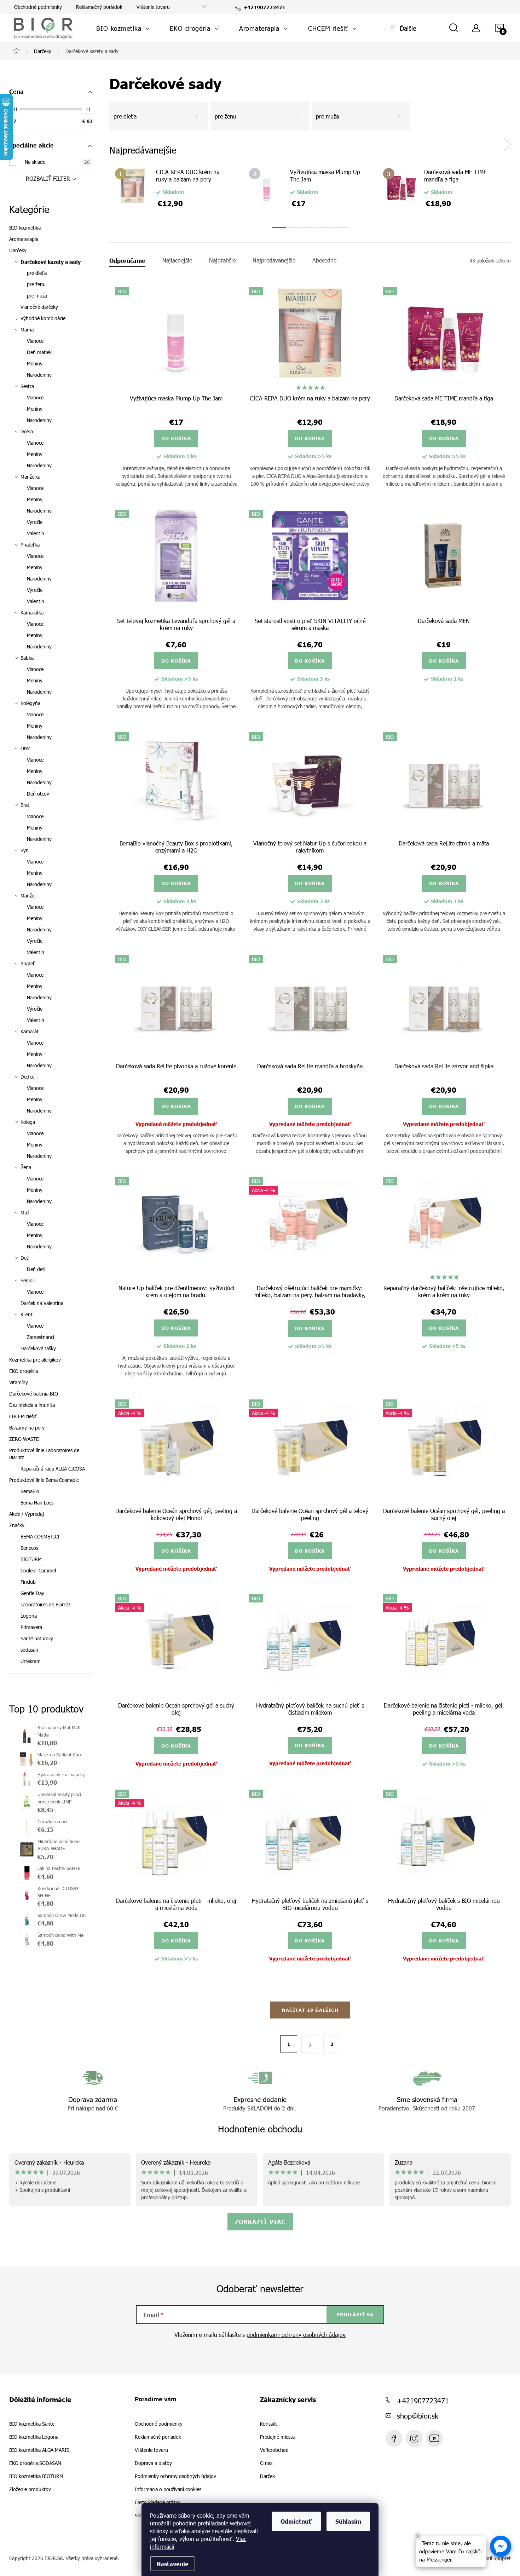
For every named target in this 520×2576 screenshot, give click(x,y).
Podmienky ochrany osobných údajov (175, 2476)
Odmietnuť (296, 2521)
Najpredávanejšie (274, 260)
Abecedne (324, 260)
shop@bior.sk (418, 2415)
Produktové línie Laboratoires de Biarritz (44, 1454)
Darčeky (18, 250)
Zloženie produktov (30, 2489)
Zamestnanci (41, 1337)
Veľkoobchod (274, 2450)
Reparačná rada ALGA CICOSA (53, 1469)
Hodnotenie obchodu (260, 2129)
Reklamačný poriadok (99, 7)
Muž (25, 1212)
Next (507, 145)
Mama (27, 330)
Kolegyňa (30, 703)
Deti (25, 1258)
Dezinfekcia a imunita (32, 1405)
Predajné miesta (277, 2437)
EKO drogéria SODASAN (35, 2463)
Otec (25, 748)
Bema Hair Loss (37, 1503)
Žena (26, 1167)
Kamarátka (32, 613)
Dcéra (27, 431)
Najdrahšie (222, 260)
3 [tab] (310, 228)
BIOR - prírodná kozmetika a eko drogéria (434, 2438)
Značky (17, 1525)
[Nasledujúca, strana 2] (310, 2044)
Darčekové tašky (38, 1348)
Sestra (27, 386)
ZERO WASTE (24, 1439)
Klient (27, 1314)
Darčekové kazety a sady (51, 262)
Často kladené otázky (158, 2502)
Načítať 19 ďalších (310, 2010)
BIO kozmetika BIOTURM (36, 2476)
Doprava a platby (153, 2463)
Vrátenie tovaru (153, 7)
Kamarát (30, 1031)
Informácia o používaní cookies (168, 2489)
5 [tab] (341, 228)
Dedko (28, 1077)
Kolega (28, 1122)
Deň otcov (38, 794)
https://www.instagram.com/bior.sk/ (414, 2438)
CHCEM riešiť (23, 1416)
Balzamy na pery (27, 1428)
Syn (25, 850)
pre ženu (36, 284)
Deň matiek (39, 352)
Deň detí (36, 1269)
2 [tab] (295, 228)
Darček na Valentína (42, 1303)
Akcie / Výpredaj (27, 1514)
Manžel (28, 896)
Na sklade (57, 162)
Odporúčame (127, 260)
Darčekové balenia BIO (34, 1394)
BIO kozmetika (25, 228)
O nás (266, 2463)
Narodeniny (39, 375)
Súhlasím (348, 2521)
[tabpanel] (176, 190)
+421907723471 (423, 2400)
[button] (501, 2546)
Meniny (35, 363)
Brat (25, 805)
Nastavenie (172, 2564)
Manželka (30, 477)
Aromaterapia (24, 239)
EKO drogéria (24, 1371)
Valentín (36, 533)
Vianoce (35, 341)
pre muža (37, 296)
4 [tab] (326, 228)
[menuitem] (123, 28)
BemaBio (30, 1491)
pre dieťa (37, 273)
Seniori (28, 1280)
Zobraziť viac (260, 2222)
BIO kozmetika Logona (34, 2437)
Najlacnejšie (177, 260)
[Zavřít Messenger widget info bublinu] (418, 2536)
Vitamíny (19, 1382)
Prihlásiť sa (355, 2315)
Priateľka (30, 545)
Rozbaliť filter (48, 178)
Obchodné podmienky (38, 7)
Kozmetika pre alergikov (35, 1360)
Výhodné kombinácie (43, 318)
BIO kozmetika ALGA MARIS (39, 2450)
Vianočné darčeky (39, 307)
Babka (27, 658)
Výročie (35, 522)
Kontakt (268, 2424)
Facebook (394, 2438)
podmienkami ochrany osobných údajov (296, 2335)
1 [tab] (279, 228)
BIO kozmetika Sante (32, 2424)
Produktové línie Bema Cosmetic (44, 1480)
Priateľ (28, 963)
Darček (267, 2476)
